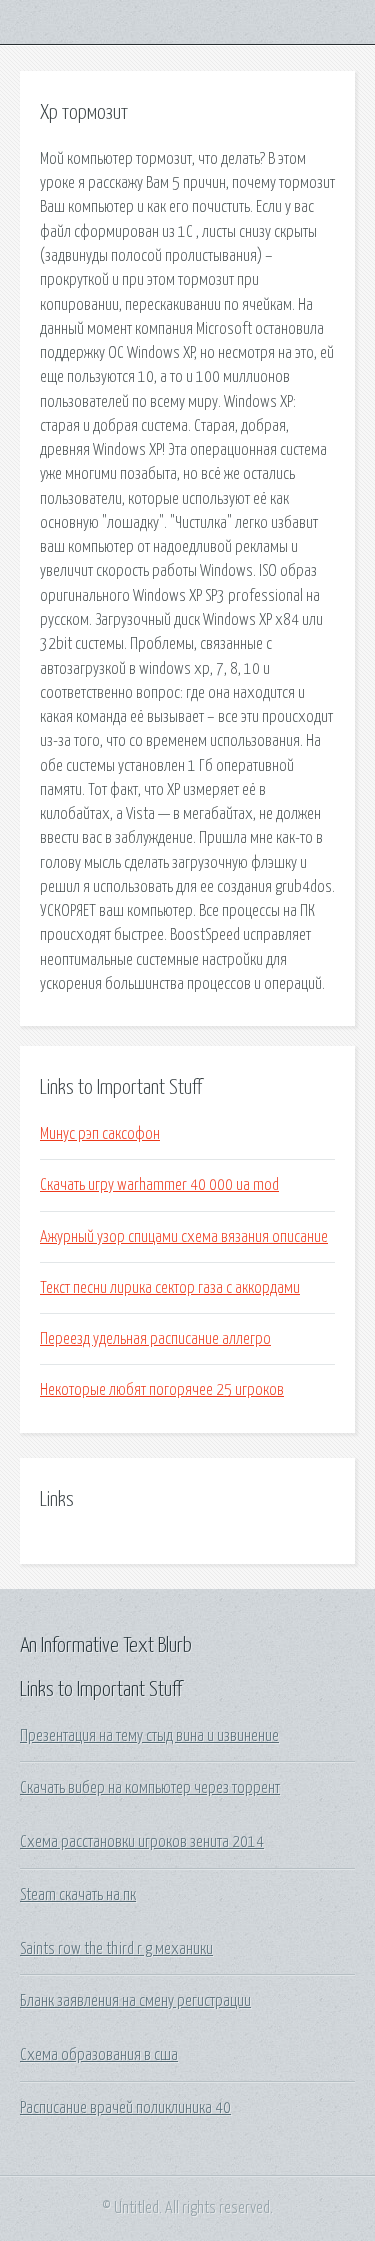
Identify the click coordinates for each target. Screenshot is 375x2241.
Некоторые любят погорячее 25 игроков (162, 1390)
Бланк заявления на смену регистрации (135, 2001)
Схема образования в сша (99, 2055)
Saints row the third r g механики (116, 1949)
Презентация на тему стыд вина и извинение (149, 1736)
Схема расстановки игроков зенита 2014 (142, 1842)
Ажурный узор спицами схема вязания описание (184, 1237)
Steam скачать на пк (78, 1895)
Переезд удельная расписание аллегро (155, 1339)
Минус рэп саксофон (100, 1134)
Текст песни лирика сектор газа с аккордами (170, 1288)
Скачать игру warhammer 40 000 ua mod (159, 1185)
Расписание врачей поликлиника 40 (125, 2108)
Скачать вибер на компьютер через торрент (150, 1788)
